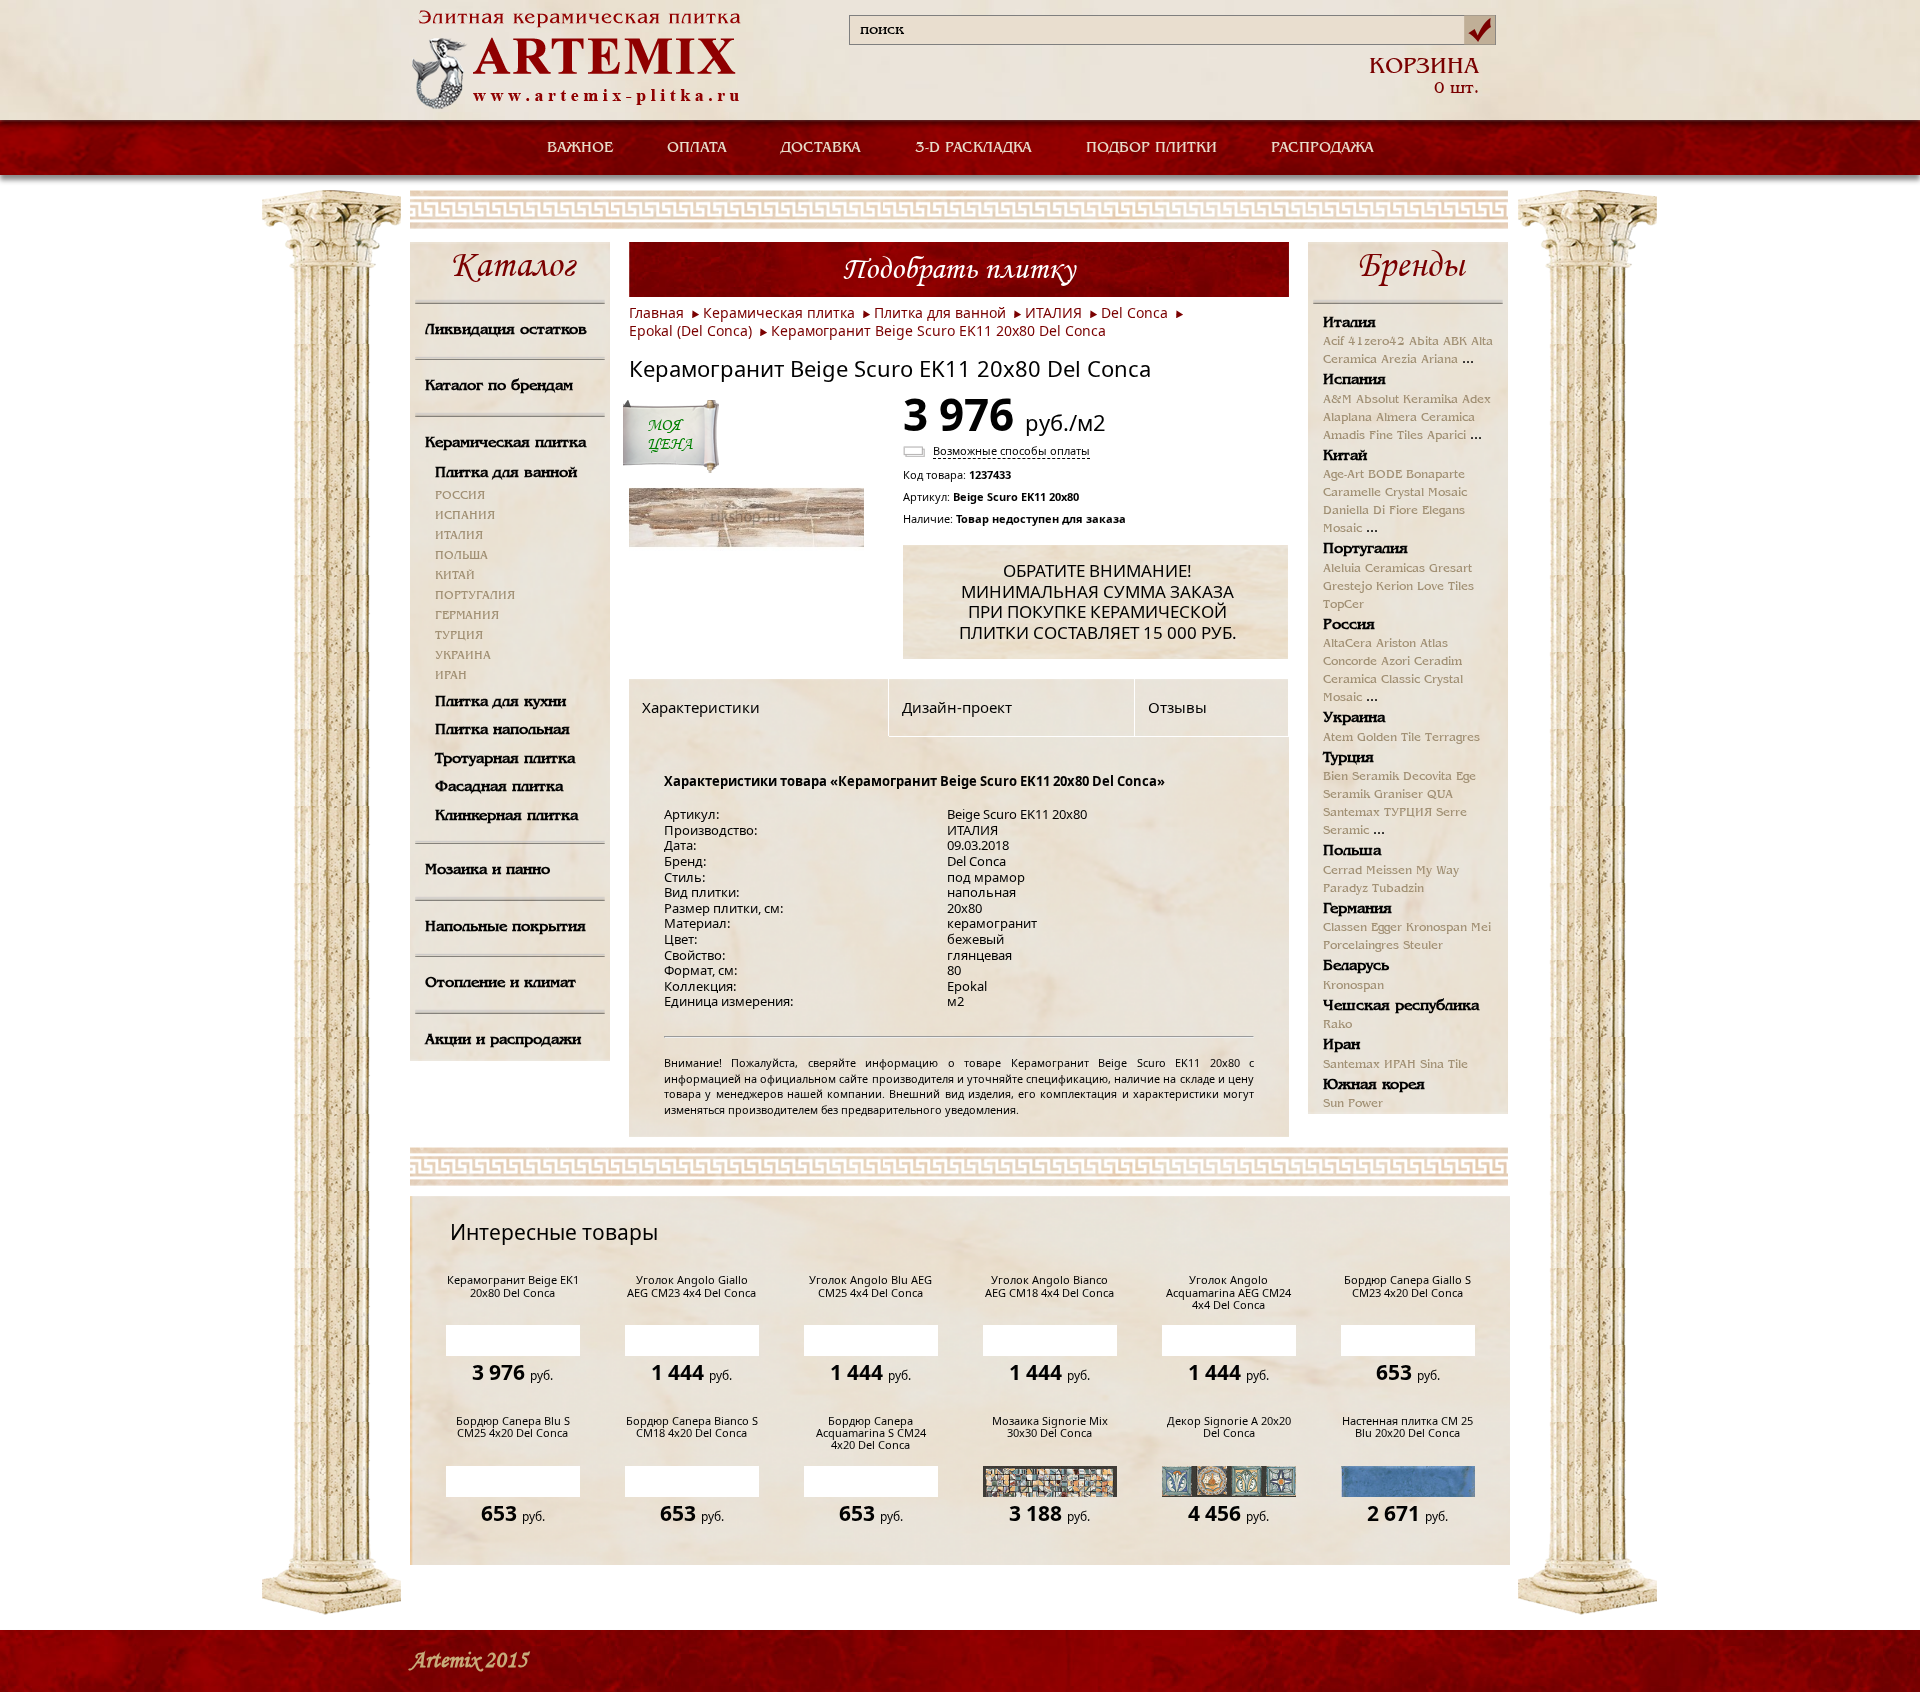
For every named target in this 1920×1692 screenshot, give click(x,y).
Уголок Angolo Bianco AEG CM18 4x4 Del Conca (1049, 1286)
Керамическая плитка (505, 443)
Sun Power (1353, 1104)
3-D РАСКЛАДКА (973, 148)
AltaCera (1347, 644)
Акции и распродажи (503, 1040)
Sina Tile (1444, 1065)
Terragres (1452, 738)
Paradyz (1345, 889)
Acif (1333, 342)
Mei (1481, 928)
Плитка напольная (502, 730)
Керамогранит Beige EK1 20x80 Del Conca (513, 1286)
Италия (1349, 323)
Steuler (1423, 946)
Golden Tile (1389, 738)
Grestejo (1347, 587)
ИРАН (451, 676)
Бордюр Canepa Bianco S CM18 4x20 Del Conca (692, 1427)
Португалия (1365, 549)
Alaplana (1347, 418)
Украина (1354, 718)
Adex (1476, 400)
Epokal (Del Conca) (690, 330)
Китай (1345, 456)
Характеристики (701, 707)
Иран (1341, 1045)
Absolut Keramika (1407, 400)
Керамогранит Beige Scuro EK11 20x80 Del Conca (938, 330)
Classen (1345, 928)
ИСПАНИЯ (465, 516)
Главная (656, 312)
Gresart (1450, 569)
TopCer (1343, 605)
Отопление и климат (500, 983)
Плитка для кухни (500, 702)
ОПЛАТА (697, 148)
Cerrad (1342, 871)
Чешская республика (1401, 1006)
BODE (1385, 475)
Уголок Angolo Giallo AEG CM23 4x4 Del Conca (691, 1286)
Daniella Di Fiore (1370, 511)
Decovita (1427, 777)
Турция (1348, 758)
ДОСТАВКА (821, 148)
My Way (1437, 871)
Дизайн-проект (957, 707)
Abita (1424, 342)
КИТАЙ (455, 576)
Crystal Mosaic (1426, 493)
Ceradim (1438, 662)
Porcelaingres (1361, 946)
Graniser (1398, 795)
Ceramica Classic (1371, 680)
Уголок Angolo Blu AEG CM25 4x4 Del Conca (870, 1286)
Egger (1386, 928)
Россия (1349, 625)
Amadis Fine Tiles (1373, 436)
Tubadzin (1398, 889)
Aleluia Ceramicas (1374, 569)
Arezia (1399, 360)
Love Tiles (1445, 587)
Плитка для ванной (506, 473)
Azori (1395, 662)
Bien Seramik (1361, 777)
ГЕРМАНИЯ (467, 616)
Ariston (1396, 644)
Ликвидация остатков (506, 330)
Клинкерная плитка (506, 816)
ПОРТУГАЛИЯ (475, 596)
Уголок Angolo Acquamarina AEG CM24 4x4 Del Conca (1228, 1292)
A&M (1337, 400)
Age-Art (1343, 475)
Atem (1338, 738)
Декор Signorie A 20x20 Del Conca (1229, 1427)
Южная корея (1374, 1085)
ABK (1455, 342)
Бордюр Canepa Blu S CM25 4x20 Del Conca (513, 1427)
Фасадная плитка (499, 787)
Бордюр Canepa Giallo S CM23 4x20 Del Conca (1407, 1286)
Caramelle (1352, 493)
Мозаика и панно (487, 870)
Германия (1357, 909)
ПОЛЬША (461, 556)
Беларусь (1356, 966)
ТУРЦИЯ (459, 636)
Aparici (1446, 436)
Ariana (1439, 360)
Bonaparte (1435, 475)
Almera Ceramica (1425, 418)
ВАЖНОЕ (580, 148)
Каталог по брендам (499, 386)
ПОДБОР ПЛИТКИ (1151, 148)
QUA (1440, 795)
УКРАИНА (463, 656)
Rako (1337, 1025)
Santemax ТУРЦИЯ (1377, 813)
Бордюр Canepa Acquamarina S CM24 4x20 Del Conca (871, 1433)
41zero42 (1376, 342)
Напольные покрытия (505, 927)
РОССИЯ (460, 496)
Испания (1354, 380)
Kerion (1394, 587)
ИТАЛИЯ (459, 536)
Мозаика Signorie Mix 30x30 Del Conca (1050, 1427)
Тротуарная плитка (505, 759)
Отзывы (1177, 707)
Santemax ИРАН (1369, 1065)
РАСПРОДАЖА (1322, 148)
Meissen (1389, 871)
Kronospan (1436, 928)
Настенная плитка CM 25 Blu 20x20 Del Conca (1407, 1427)
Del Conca (1134, 312)
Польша (1352, 851)
